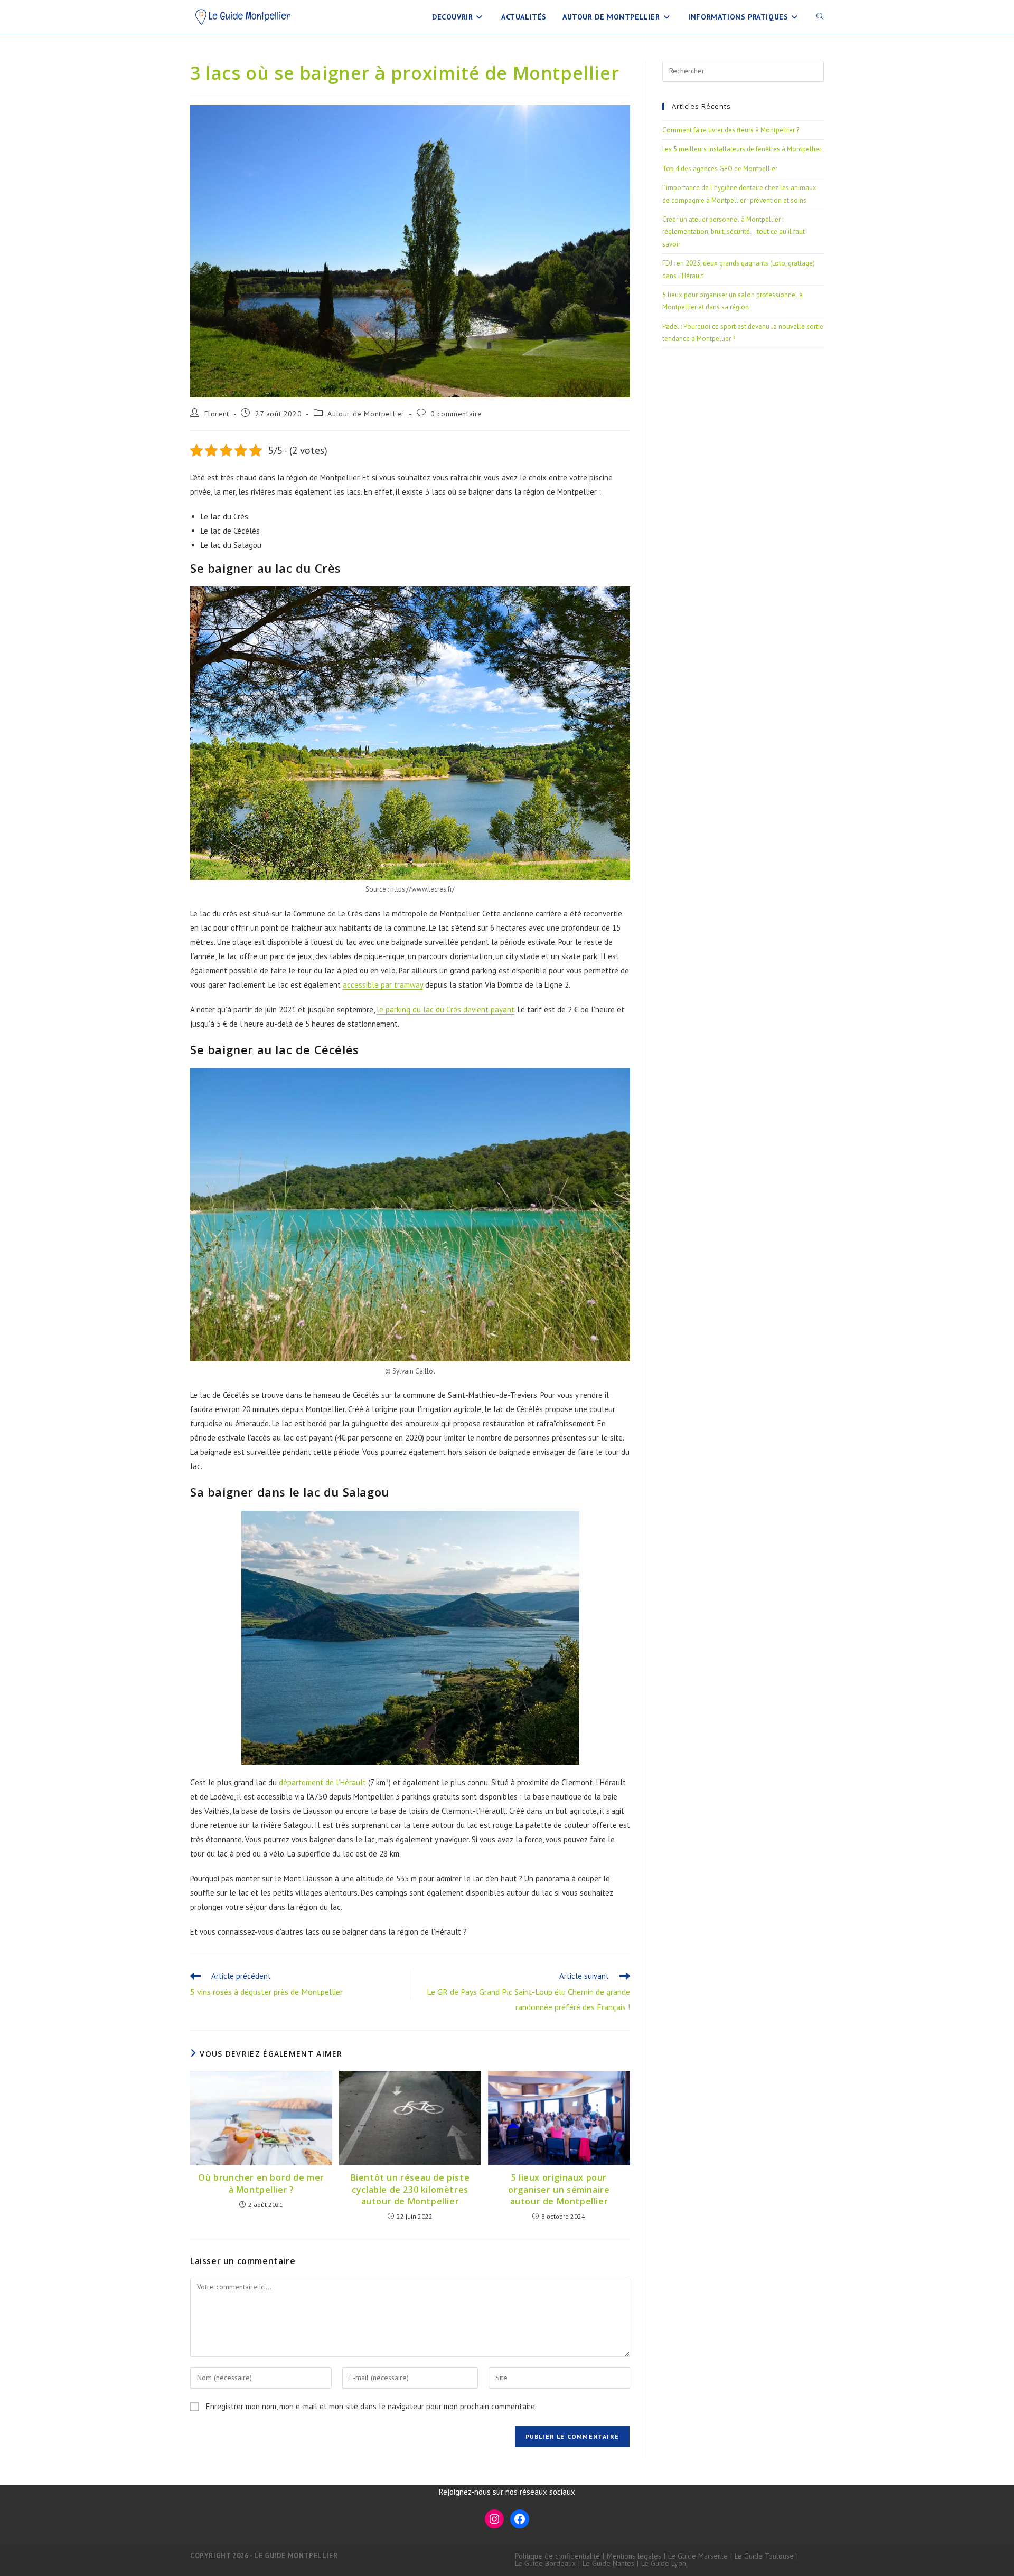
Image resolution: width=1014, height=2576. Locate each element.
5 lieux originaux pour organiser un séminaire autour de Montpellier (559, 2189)
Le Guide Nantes (608, 2563)
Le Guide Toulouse (764, 2556)
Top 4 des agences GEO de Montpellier (720, 169)
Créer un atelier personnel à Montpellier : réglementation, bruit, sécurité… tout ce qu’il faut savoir (734, 232)
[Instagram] (494, 2519)
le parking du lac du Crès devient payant (445, 1010)
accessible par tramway (383, 985)
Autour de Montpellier (366, 414)
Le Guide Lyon (664, 2563)
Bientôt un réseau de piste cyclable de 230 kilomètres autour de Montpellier (410, 2189)
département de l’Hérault (322, 1782)
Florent (217, 414)
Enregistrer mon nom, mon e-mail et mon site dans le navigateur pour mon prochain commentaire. (371, 2406)
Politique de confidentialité (557, 2556)
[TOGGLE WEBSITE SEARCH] (820, 17)
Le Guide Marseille (698, 2556)
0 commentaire (456, 414)
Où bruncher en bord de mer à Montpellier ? (261, 2183)
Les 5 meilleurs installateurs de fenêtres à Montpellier (742, 149)
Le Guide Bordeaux (545, 2563)
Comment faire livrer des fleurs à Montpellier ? (731, 130)
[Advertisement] (743, 435)
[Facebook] (520, 2519)
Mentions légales (634, 2556)
